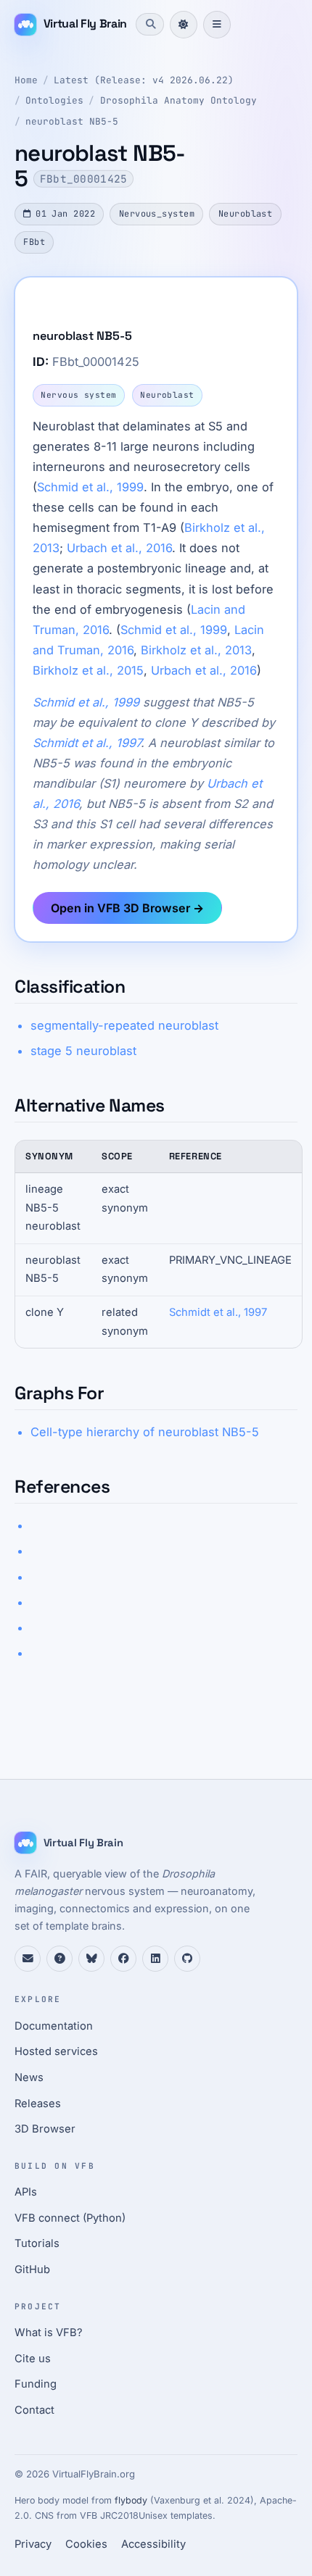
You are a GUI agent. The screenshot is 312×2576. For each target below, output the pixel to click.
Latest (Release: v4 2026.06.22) (144, 80)
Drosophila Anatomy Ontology (178, 100)
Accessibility (153, 2544)
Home (26, 80)
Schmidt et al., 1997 (87, 743)
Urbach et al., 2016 (119, 548)
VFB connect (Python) (70, 2218)
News (29, 2077)
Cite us (33, 2359)
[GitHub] (187, 1959)
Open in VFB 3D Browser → (127, 908)
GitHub (32, 2269)
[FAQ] (59, 1959)
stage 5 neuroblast (83, 1051)
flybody (131, 2500)
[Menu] (217, 25)
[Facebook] (123, 1959)
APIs (26, 2192)
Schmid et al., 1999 (90, 487)
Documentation (54, 2026)
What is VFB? (49, 2333)
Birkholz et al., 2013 (196, 650)
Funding (36, 2384)
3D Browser (45, 2129)
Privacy (33, 2544)
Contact (34, 2410)
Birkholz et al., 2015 (88, 670)
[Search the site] (149, 24)
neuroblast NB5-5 (72, 121)
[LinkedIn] (155, 1959)
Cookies (86, 2544)
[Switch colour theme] (184, 25)
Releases (38, 2104)
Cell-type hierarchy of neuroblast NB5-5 (145, 1432)
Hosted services (56, 2051)
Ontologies (54, 100)
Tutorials (37, 2243)
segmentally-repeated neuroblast (124, 1025)
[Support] (28, 1959)
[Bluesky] (91, 1959)
